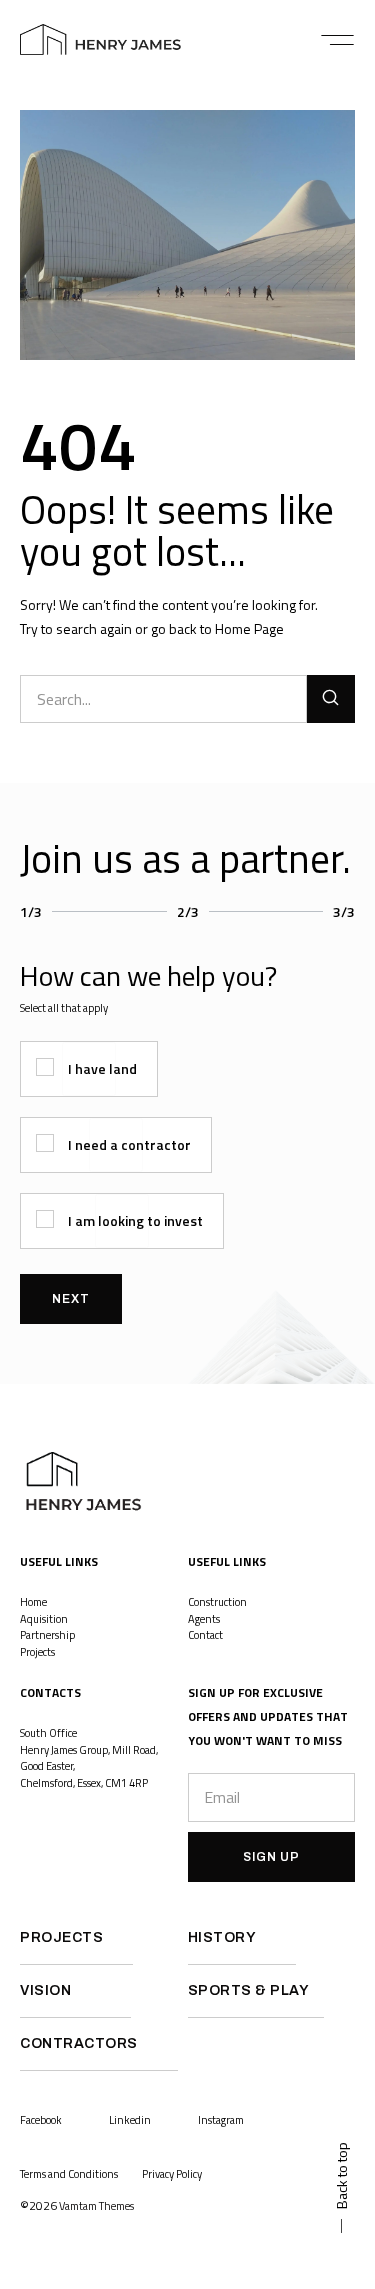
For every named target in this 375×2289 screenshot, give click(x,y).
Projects (38, 1652)
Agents (204, 1619)
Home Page (249, 628)
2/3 (188, 911)
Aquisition (44, 1619)
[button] (337, 40)
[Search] (331, 699)
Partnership (47, 1635)
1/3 (31, 911)
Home (33, 1602)
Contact (205, 1635)
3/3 (344, 911)
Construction (217, 1602)
